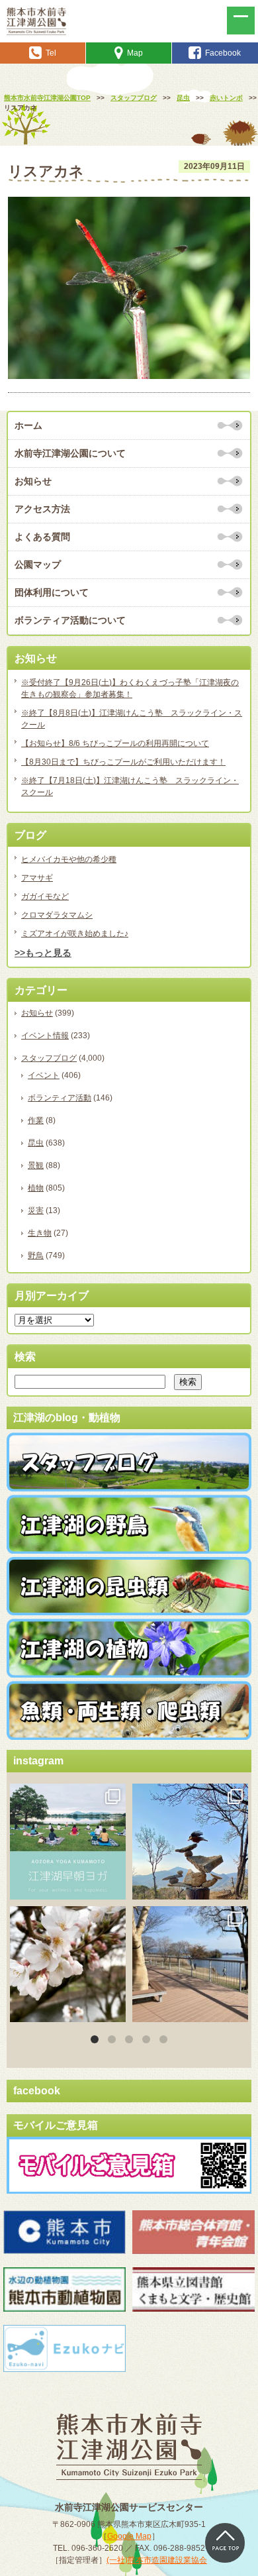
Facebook (223, 53)
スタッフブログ (49, 1058)
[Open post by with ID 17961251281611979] (68, 1842)
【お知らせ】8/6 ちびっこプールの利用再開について (115, 743)
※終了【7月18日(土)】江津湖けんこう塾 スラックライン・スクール (130, 786)
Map (135, 53)
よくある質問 (42, 537)
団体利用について (52, 592)
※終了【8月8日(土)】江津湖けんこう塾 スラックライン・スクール (132, 719)
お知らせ (33, 481)
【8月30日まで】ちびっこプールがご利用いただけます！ (123, 762)
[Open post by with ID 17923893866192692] (190, 1842)
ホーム (28, 425)
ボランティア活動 (60, 1098)
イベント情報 (45, 1036)
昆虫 (36, 1143)
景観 (36, 1165)
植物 (36, 1188)
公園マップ (38, 564)
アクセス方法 (42, 509)
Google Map (129, 2536)
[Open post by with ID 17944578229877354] (190, 1964)
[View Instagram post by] (114, 1887)
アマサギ (37, 878)
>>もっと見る (43, 953)
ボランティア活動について (70, 620)
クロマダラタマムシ (57, 915)
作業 (36, 1120)
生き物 (40, 1233)
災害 (36, 1210)
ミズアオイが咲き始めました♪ (75, 934)
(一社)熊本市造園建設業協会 (157, 2560)
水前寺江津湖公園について (70, 453)
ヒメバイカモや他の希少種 (69, 859)
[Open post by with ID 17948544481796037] (68, 1964)
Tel (51, 53)
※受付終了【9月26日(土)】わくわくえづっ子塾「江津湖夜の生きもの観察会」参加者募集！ (130, 688)
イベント (44, 1075)
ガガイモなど (45, 896)
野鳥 (36, 1256)
